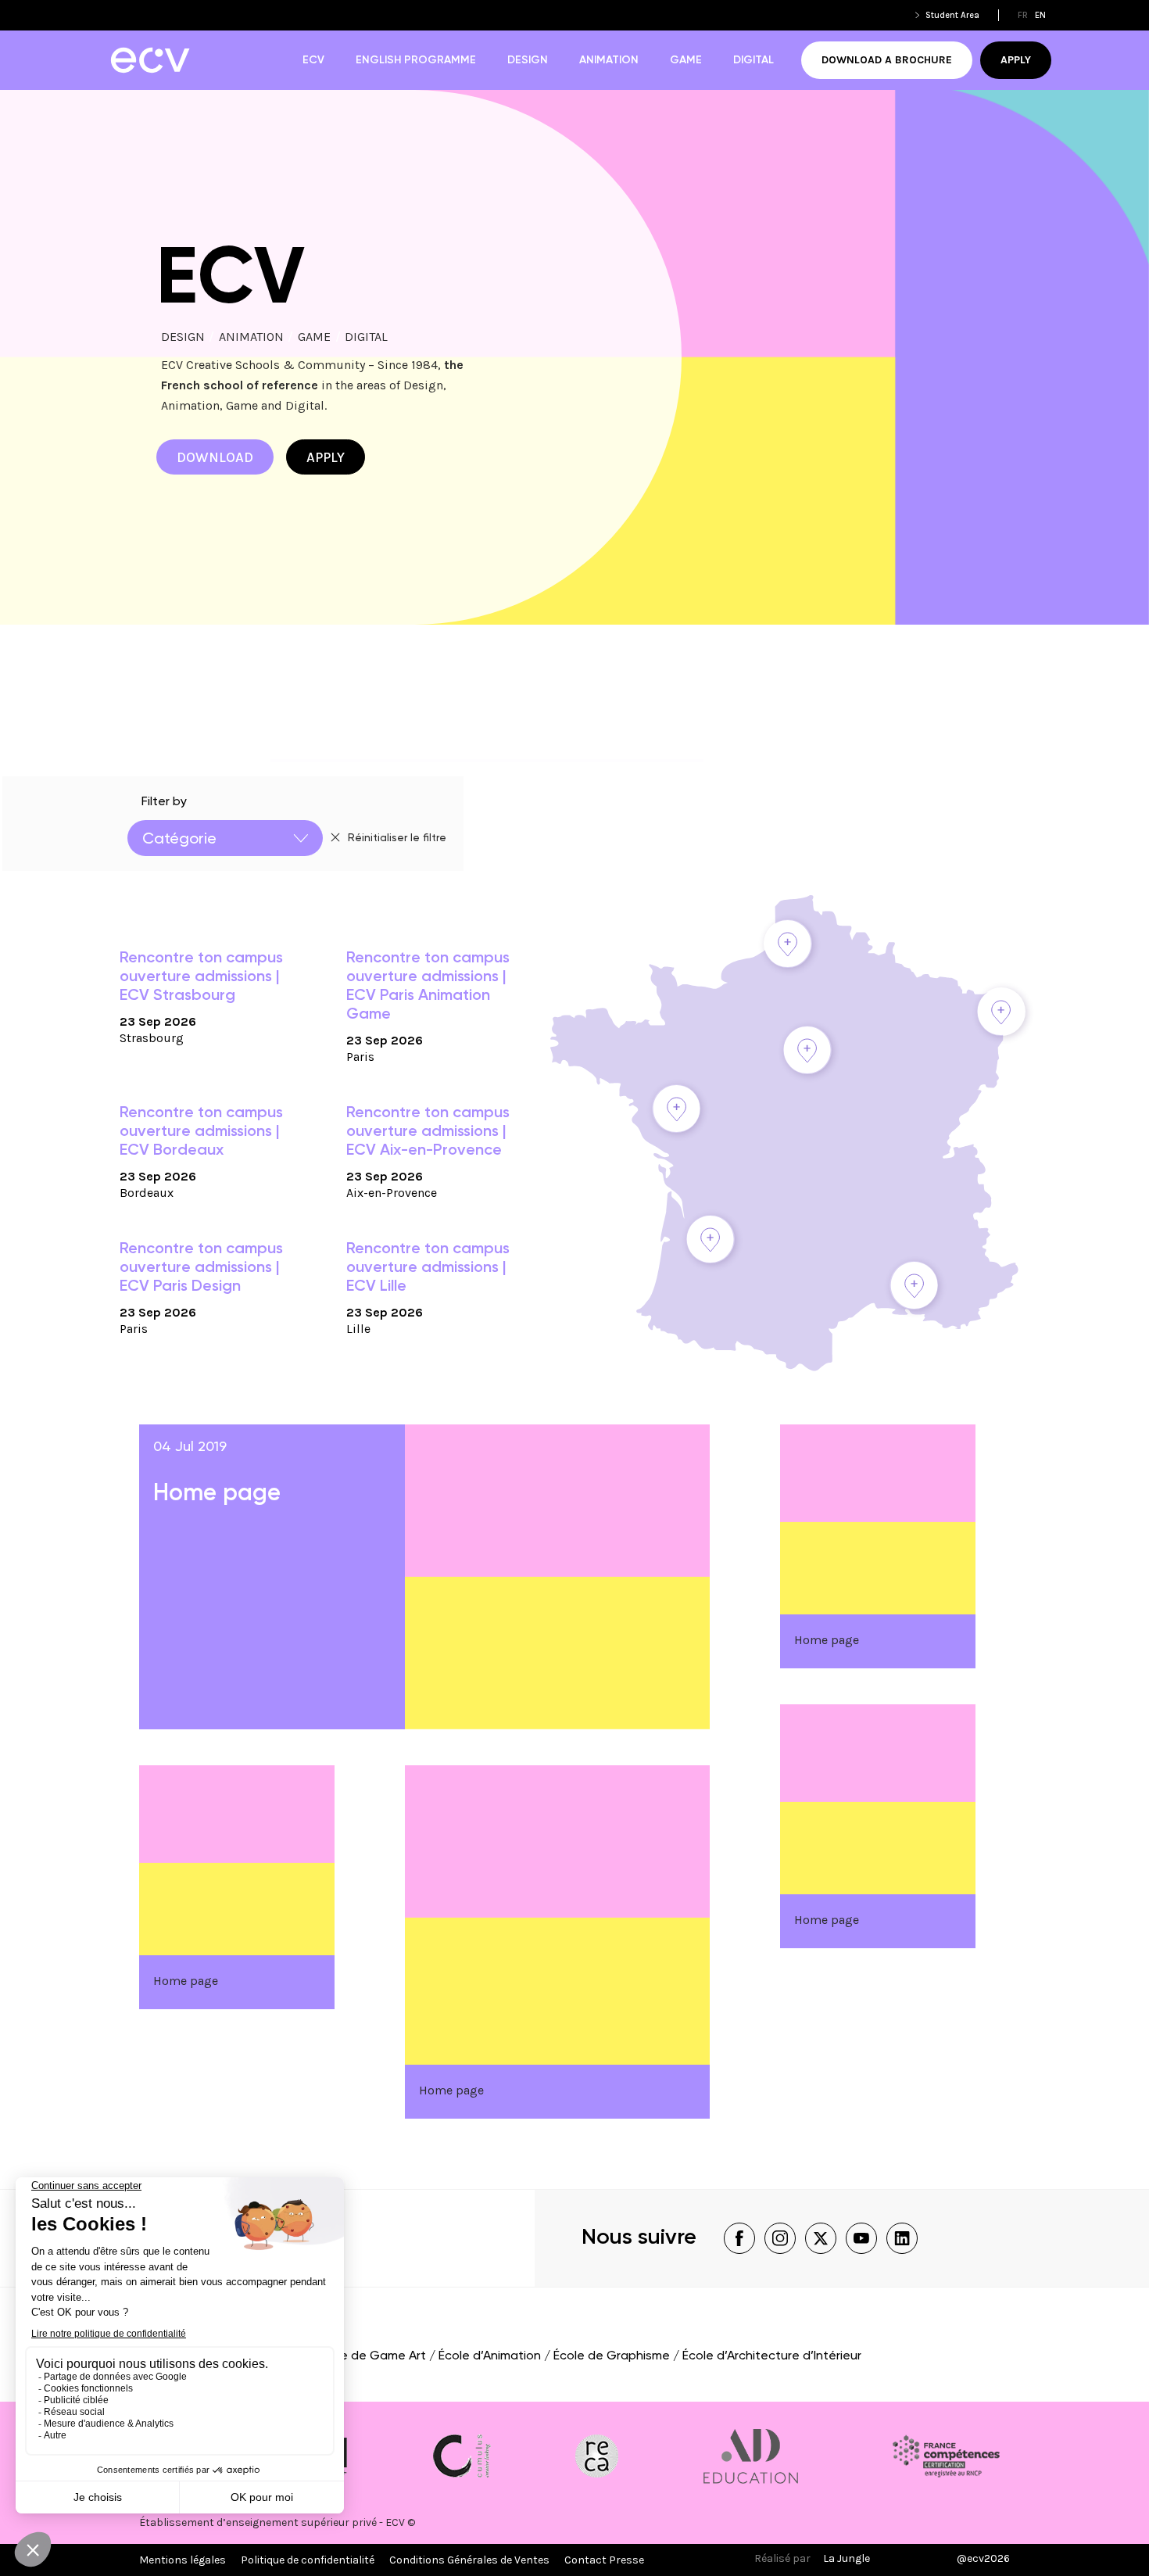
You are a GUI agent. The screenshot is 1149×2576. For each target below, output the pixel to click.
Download (215, 457)
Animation (609, 60)
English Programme (416, 60)
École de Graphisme (612, 2356)
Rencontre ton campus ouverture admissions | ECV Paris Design (201, 1268)
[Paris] (807, 1050)
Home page (217, 1494)
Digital (753, 60)
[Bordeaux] (711, 1239)
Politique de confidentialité (308, 2560)
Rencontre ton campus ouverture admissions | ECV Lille (428, 1268)
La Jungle (847, 2558)
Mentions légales (183, 2560)
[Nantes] (676, 1109)
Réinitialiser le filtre (397, 838)
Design (528, 60)
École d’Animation (490, 2356)
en (1040, 15)
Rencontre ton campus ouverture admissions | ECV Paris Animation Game (428, 987)
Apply (1016, 60)
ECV (313, 60)
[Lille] (788, 944)
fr (1023, 15)
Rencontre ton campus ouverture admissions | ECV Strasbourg (201, 977)
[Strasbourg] (1001, 1012)
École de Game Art (371, 2356)
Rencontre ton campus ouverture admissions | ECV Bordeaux (201, 1132)
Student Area (952, 15)
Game (686, 60)
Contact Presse (604, 2560)
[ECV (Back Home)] (150, 60)
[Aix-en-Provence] (914, 1285)
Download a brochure (887, 60)
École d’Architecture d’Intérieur (772, 2356)
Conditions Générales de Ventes (469, 2560)
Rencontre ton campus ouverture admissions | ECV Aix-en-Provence (428, 1132)
